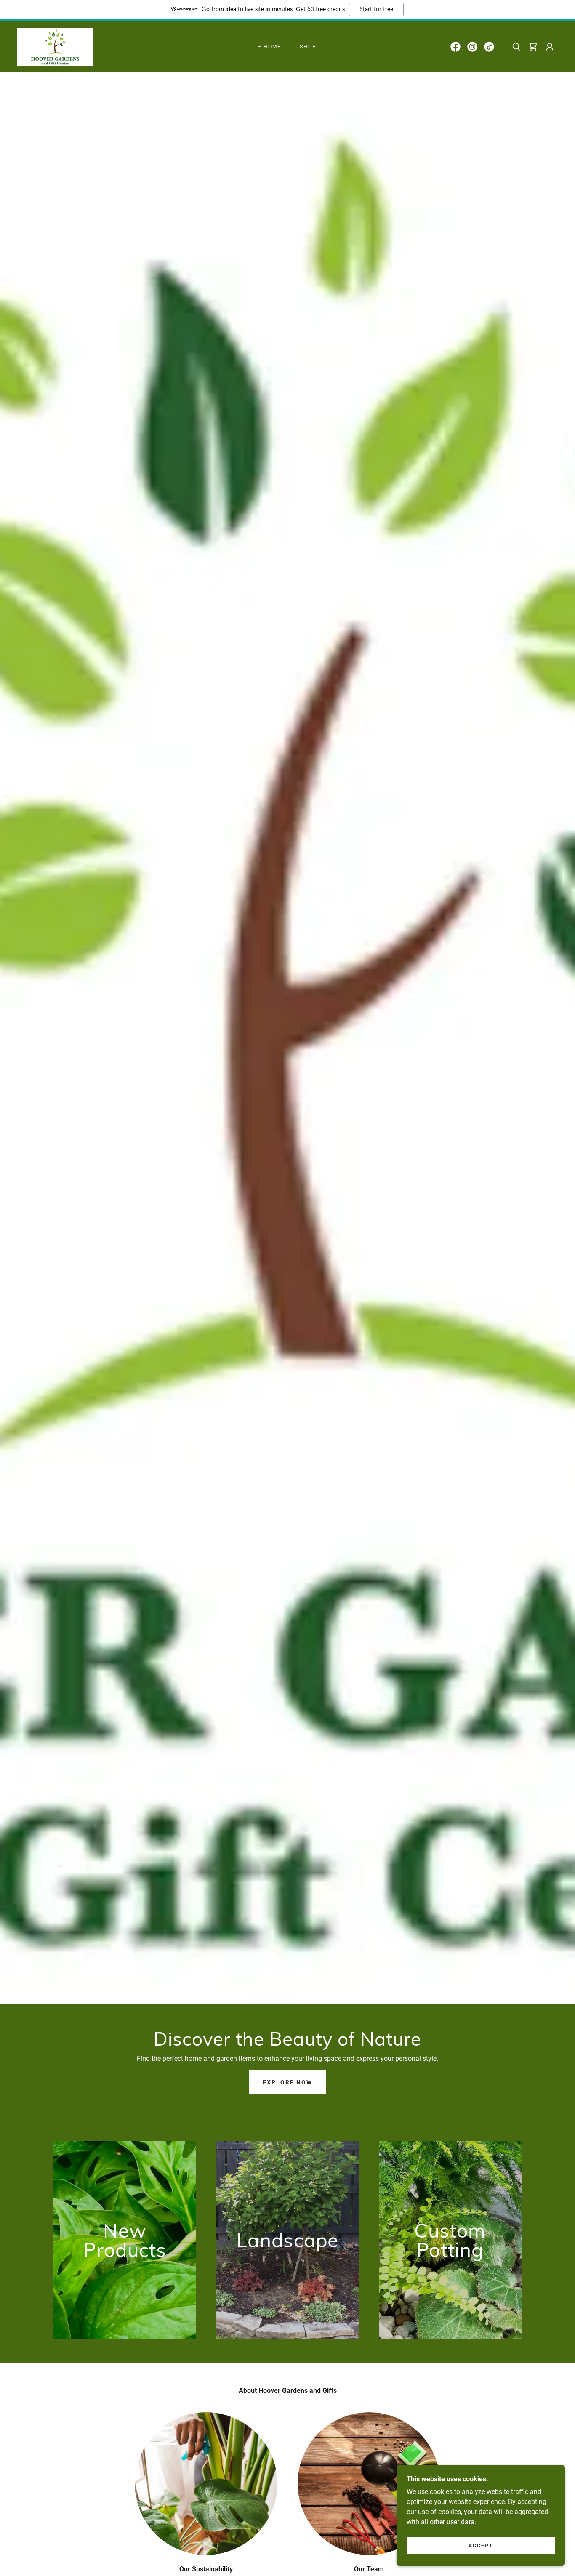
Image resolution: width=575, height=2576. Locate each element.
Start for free (376, 9)
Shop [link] (308, 47)
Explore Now (287, 2082)
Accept (481, 2546)
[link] (55, 46)
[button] (550, 47)
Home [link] (272, 47)
